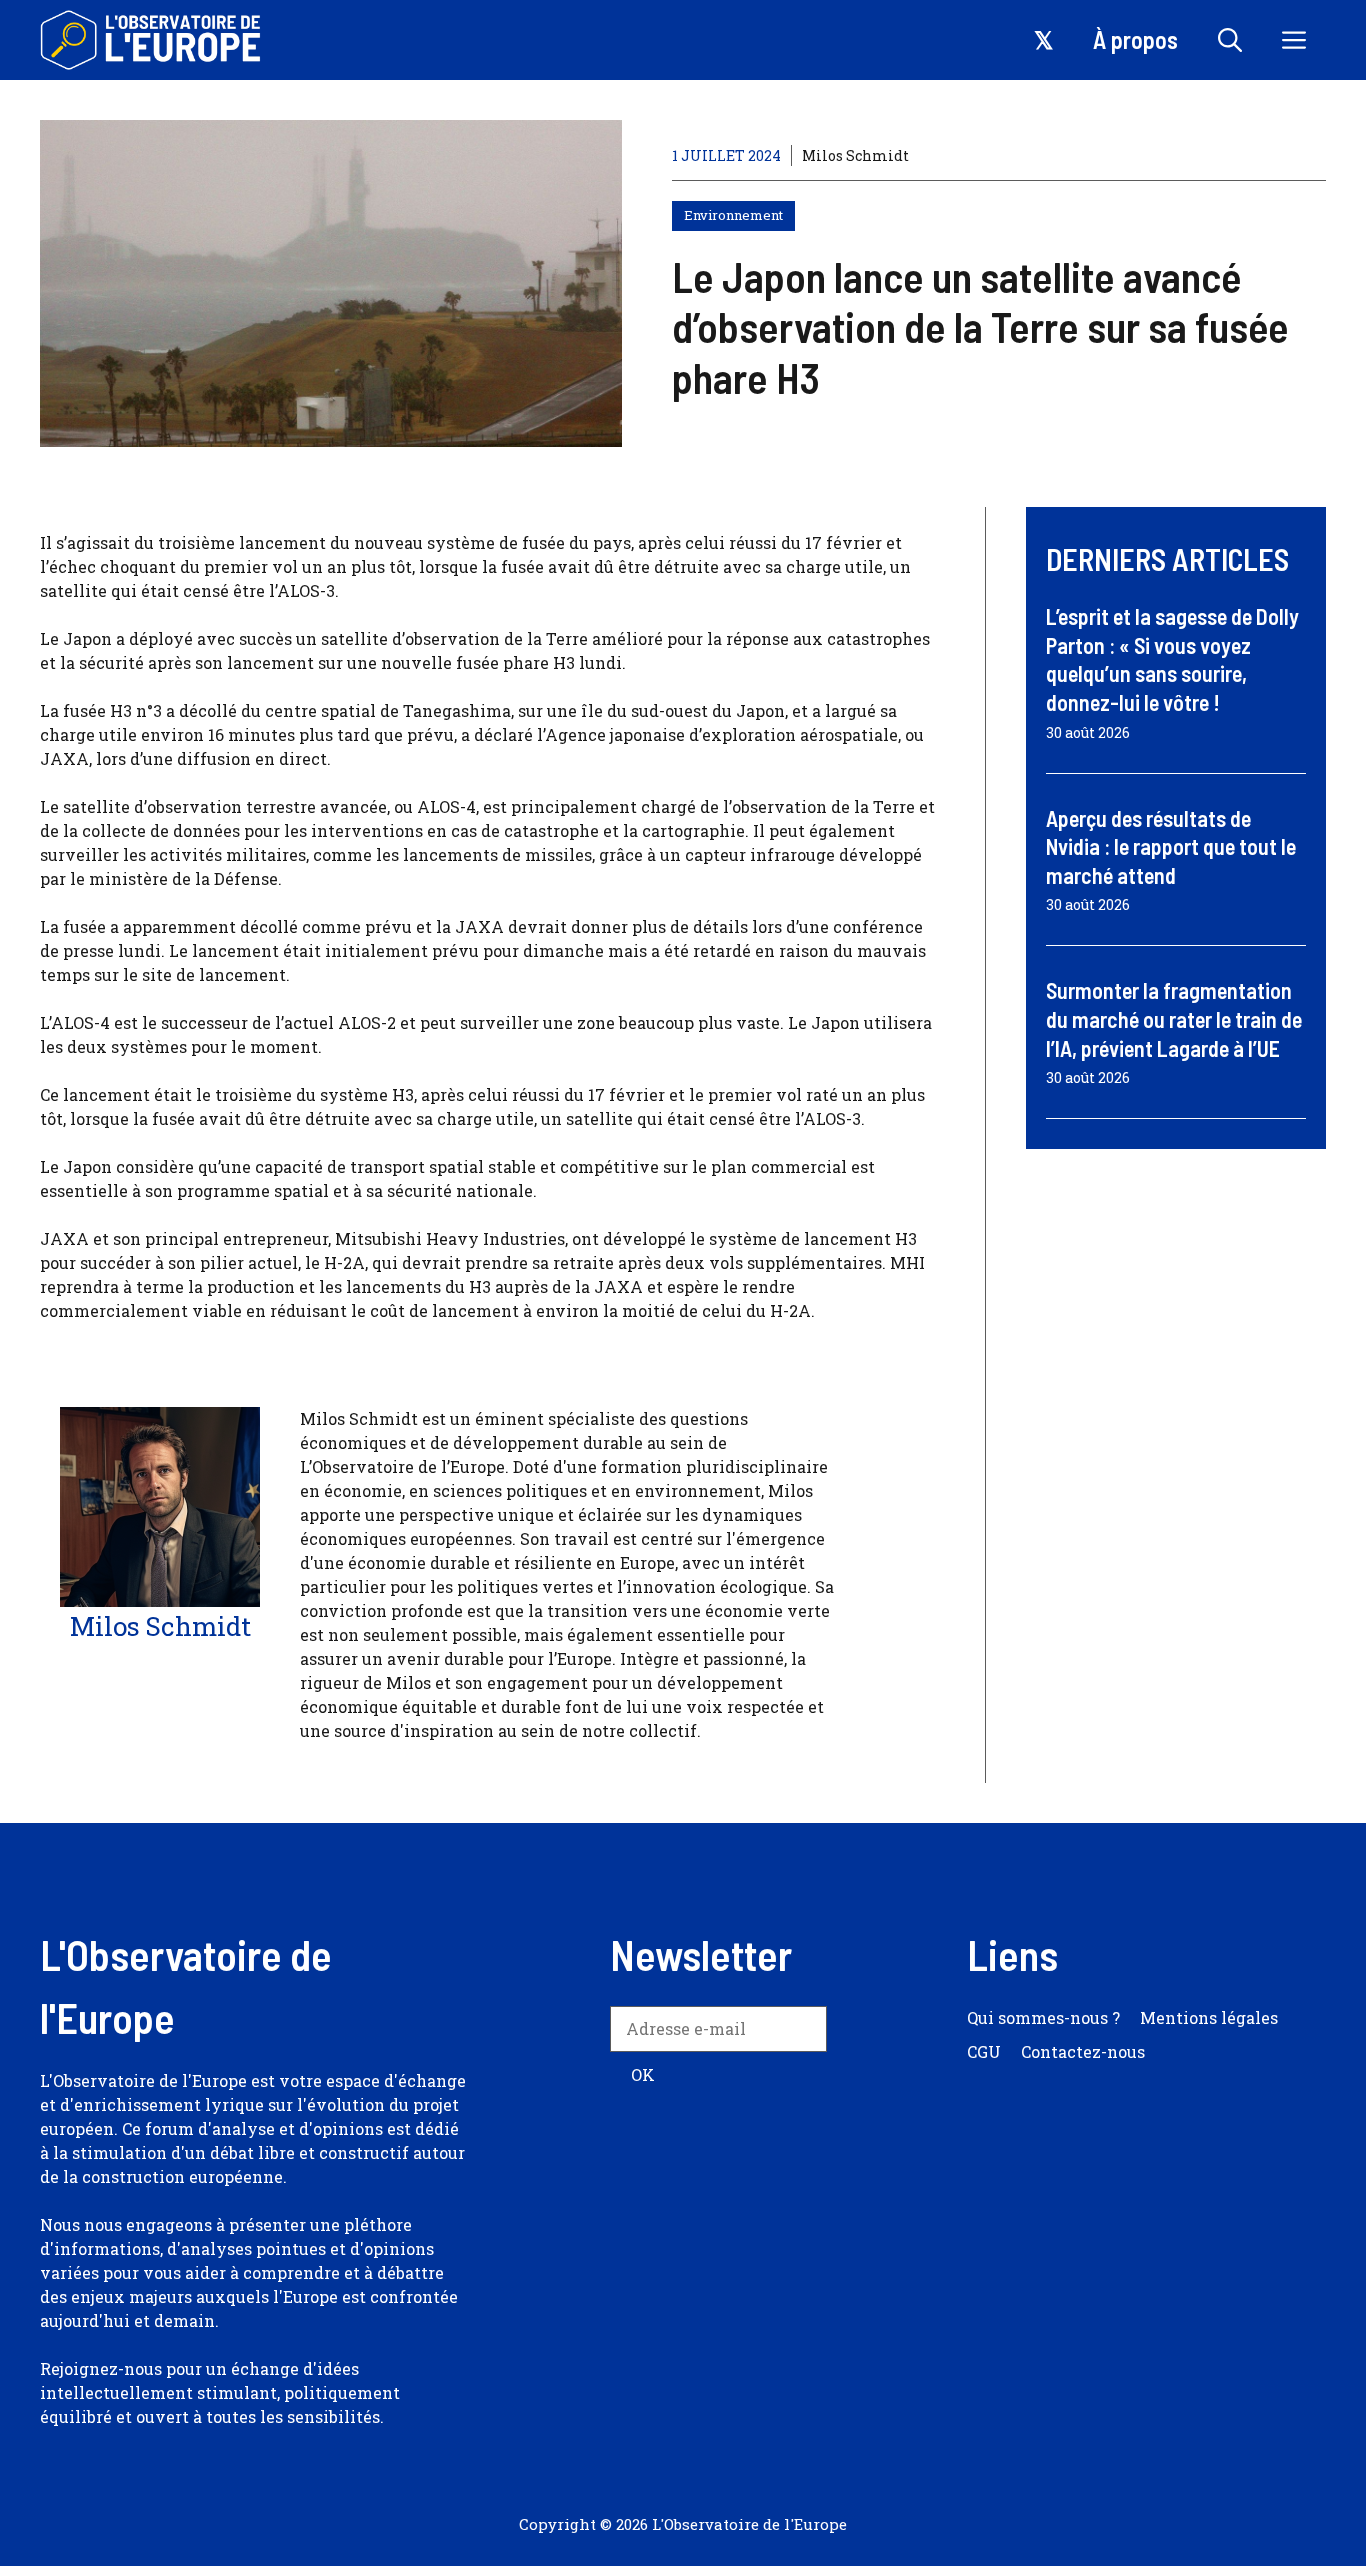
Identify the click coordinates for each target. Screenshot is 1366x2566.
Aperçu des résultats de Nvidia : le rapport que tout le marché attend (1171, 846)
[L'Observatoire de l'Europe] (152, 40)
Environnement (733, 215)
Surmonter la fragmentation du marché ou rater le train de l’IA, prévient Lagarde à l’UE (1174, 1018)
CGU (984, 2051)
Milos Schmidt (855, 155)
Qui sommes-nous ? (1043, 2017)
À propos (1135, 39)
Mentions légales (1209, 2017)
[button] (1230, 40)
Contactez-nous (1083, 2051)
